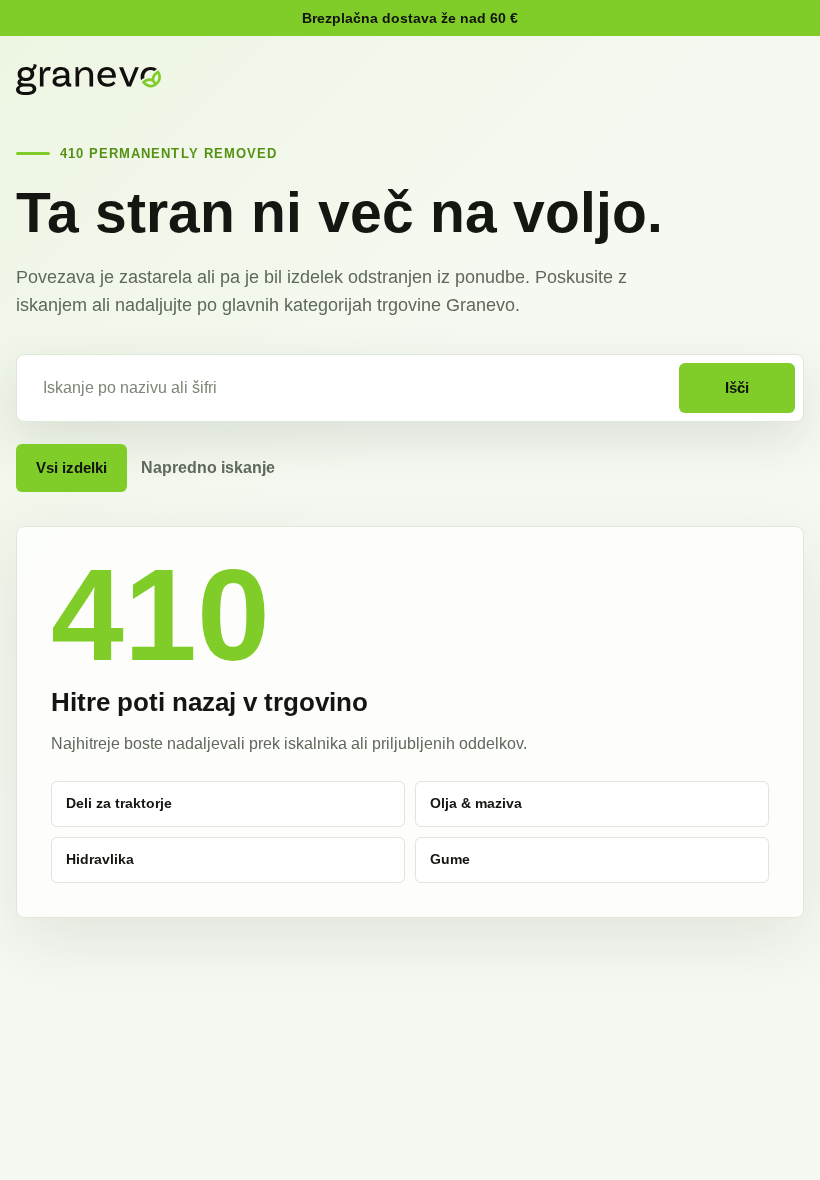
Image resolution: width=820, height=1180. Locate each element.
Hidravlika (100, 859)
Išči (737, 387)
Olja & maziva (476, 803)
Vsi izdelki (71, 467)
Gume (450, 859)
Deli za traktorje (119, 803)
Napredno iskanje (208, 467)
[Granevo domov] (88, 79)
